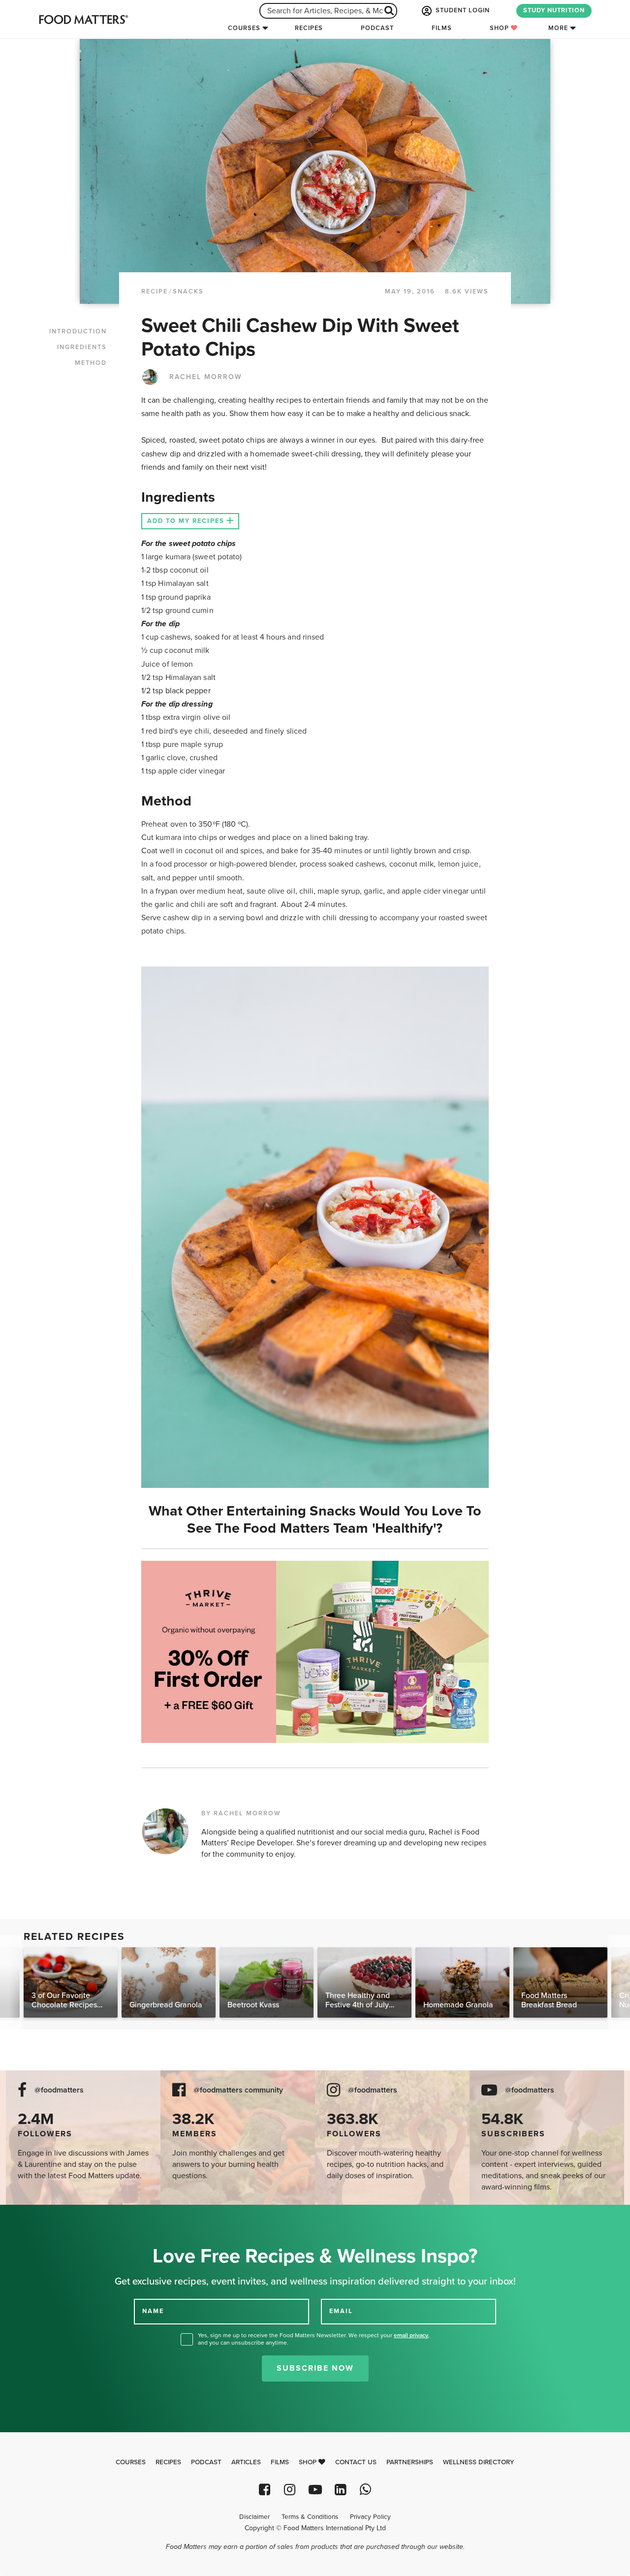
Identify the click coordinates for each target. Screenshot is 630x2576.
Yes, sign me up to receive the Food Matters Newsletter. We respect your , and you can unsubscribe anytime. (314, 2339)
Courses (244, 28)
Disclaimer (254, 2517)
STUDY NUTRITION (554, 10)
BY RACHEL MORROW (241, 1813)
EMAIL (341, 2311)
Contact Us (356, 2462)
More (558, 28)
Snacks (188, 291)
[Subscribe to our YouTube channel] (315, 2490)
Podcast (377, 28)
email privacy (411, 2335)
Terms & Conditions (310, 2517)
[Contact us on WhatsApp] (365, 2490)
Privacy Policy (370, 2517)
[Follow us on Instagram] (290, 2490)
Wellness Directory (479, 2462)
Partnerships (410, 2462)
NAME (153, 2311)
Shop (500, 28)
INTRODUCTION (78, 331)
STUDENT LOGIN (462, 10)
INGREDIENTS (82, 347)
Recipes (309, 28)
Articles (246, 2462)
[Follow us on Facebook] (265, 2490)
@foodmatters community (238, 2090)
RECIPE (155, 291)
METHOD (91, 363)
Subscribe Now (315, 2368)
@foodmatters (59, 2090)
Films (442, 28)
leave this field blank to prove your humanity (40, 2216)
